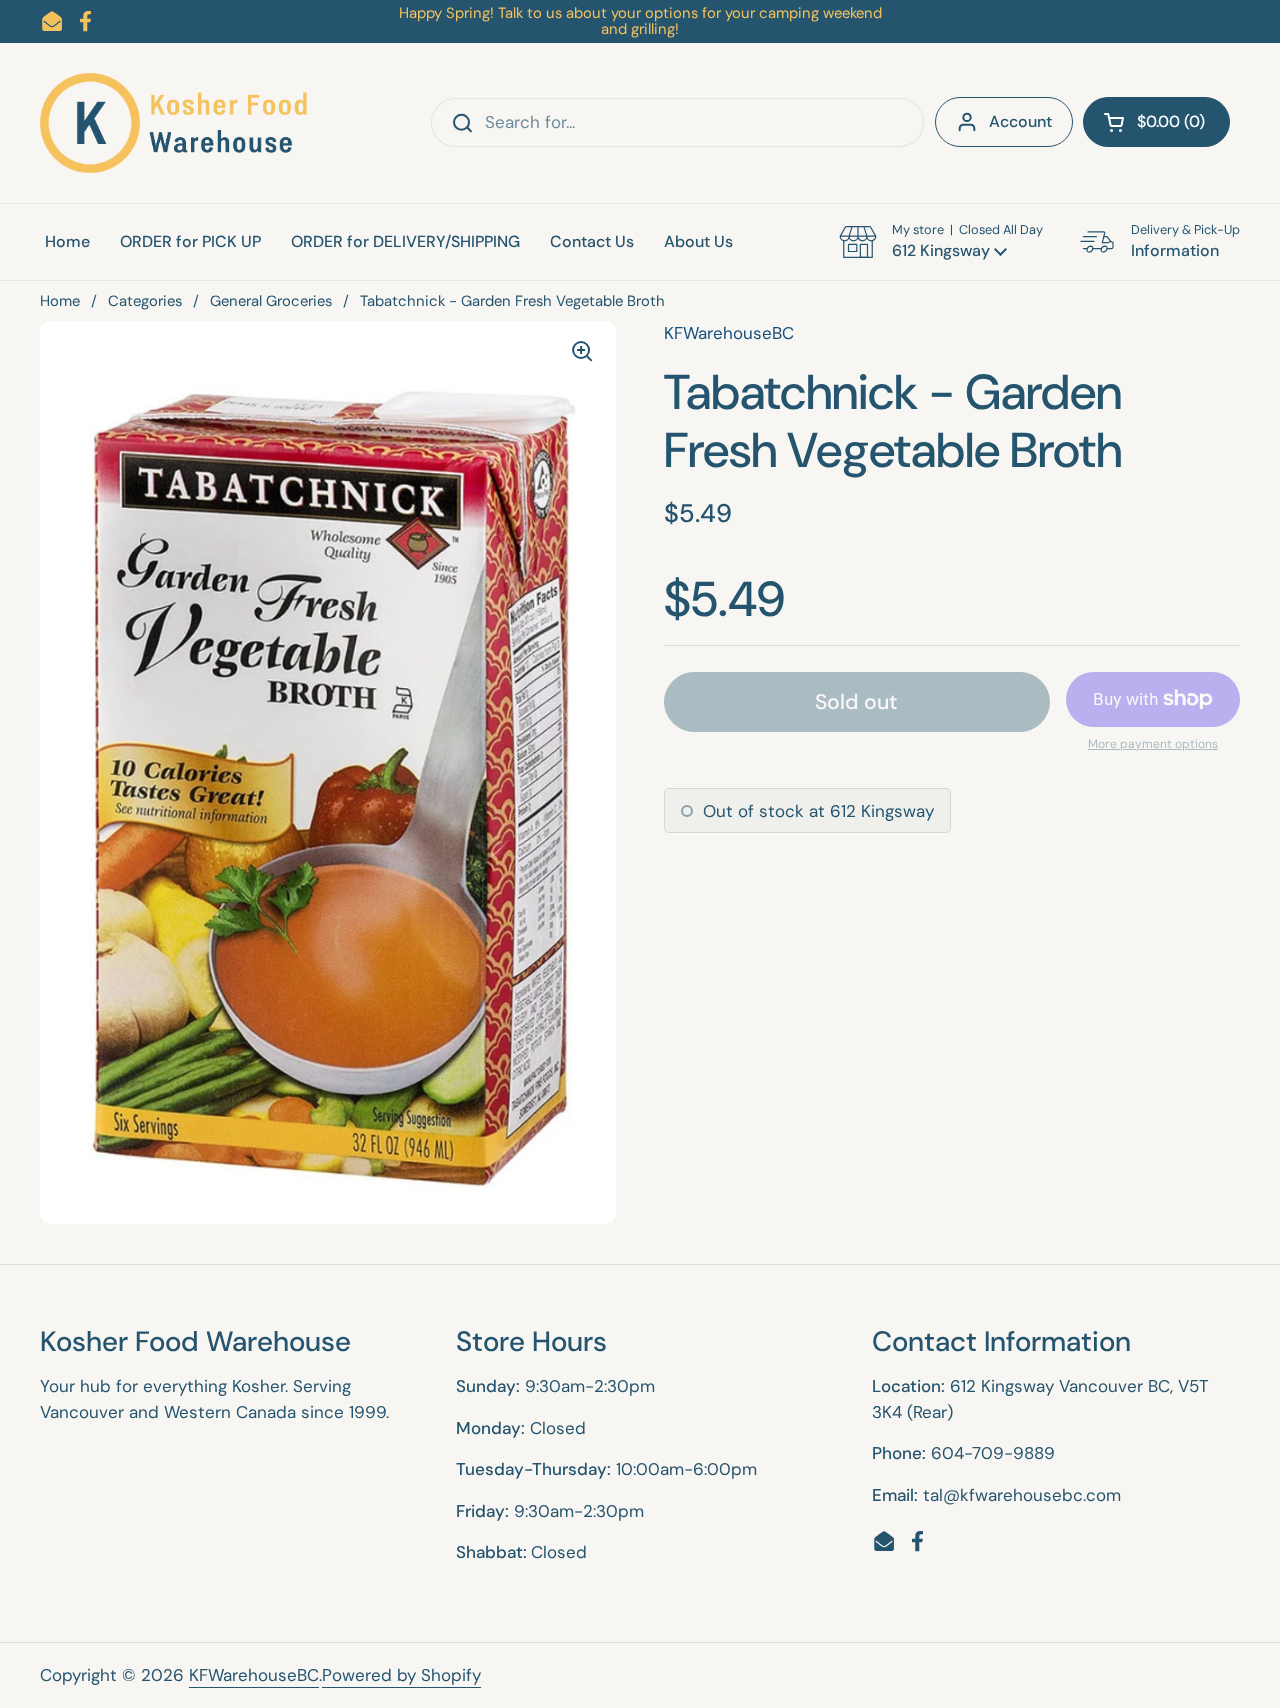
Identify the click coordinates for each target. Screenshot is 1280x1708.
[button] (1156, 122)
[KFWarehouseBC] (175, 123)
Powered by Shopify (401, 1675)
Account (1020, 121)
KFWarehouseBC (254, 1675)
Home (60, 301)
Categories (145, 301)
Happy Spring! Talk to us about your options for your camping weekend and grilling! (640, 21)
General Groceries (271, 301)
